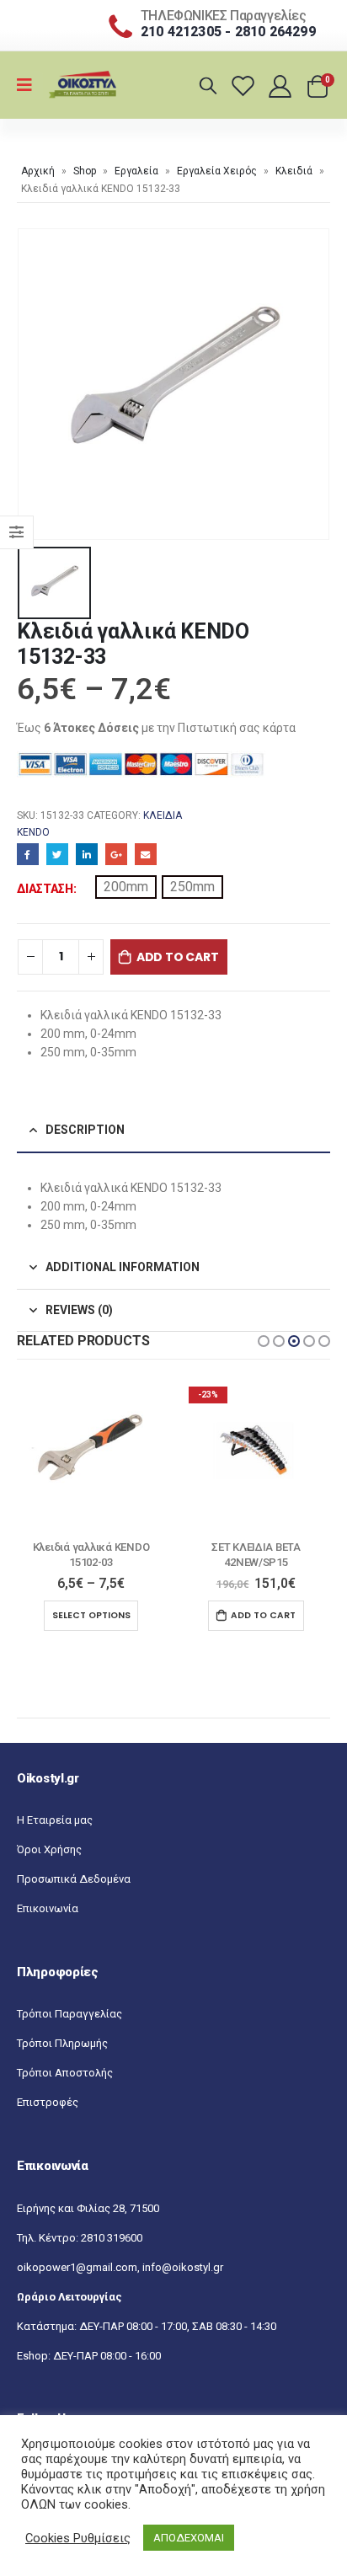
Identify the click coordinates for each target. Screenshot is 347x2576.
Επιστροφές (48, 2102)
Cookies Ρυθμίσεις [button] (78, 2538)
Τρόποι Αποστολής (65, 2073)
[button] (264, 1341)
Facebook (28, 854)
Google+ (116, 854)
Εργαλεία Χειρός (217, 171)
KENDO (33, 832)
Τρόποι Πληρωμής (62, 2043)
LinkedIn (87, 854)
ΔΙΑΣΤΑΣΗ (45, 889)
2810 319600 (112, 2238)
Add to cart (178, 957)
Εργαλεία (136, 171)
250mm (192, 887)
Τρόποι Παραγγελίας (69, 2014)
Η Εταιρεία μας (55, 1820)
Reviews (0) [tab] (79, 1310)
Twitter (57, 854)
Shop (85, 171)
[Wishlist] (246, 86)
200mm (126, 887)
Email (146, 854)
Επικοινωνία (48, 1908)
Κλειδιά (294, 171)
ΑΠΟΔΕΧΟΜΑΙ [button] (189, 2538)
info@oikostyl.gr (183, 2267)
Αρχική (38, 171)
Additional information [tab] (123, 1267)
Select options (91, 1615)
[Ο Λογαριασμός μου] (282, 86)
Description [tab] (85, 1130)
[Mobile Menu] (30, 85)
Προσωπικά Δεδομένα (74, 1879)
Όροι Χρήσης (49, 1849)
